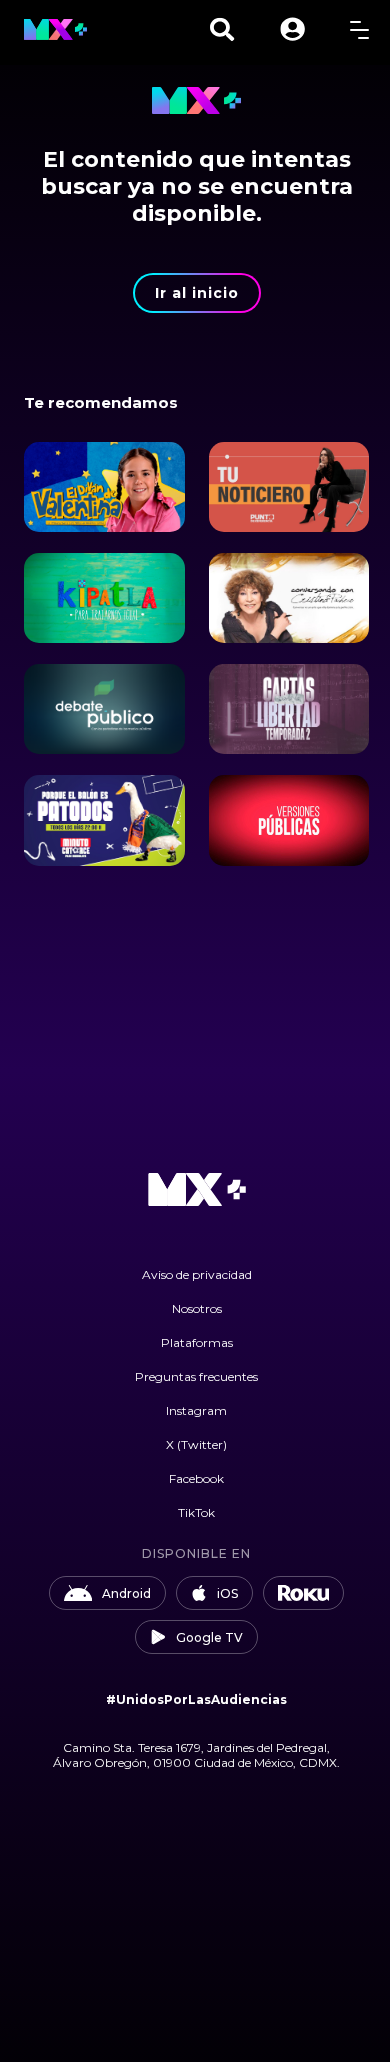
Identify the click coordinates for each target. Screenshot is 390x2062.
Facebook (196, 1478)
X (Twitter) (196, 1444)
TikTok (196, 1512)
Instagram (196, 1410)
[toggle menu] (359, 29)
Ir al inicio (197, 293)
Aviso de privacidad (197, 1274)
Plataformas (197, 1342)
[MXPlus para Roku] (304, 1593)
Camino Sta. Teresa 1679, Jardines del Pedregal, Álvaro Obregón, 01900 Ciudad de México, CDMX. (196, 1755)
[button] (292, 29)
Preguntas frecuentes (196, 1376)
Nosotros (197, 1308)
